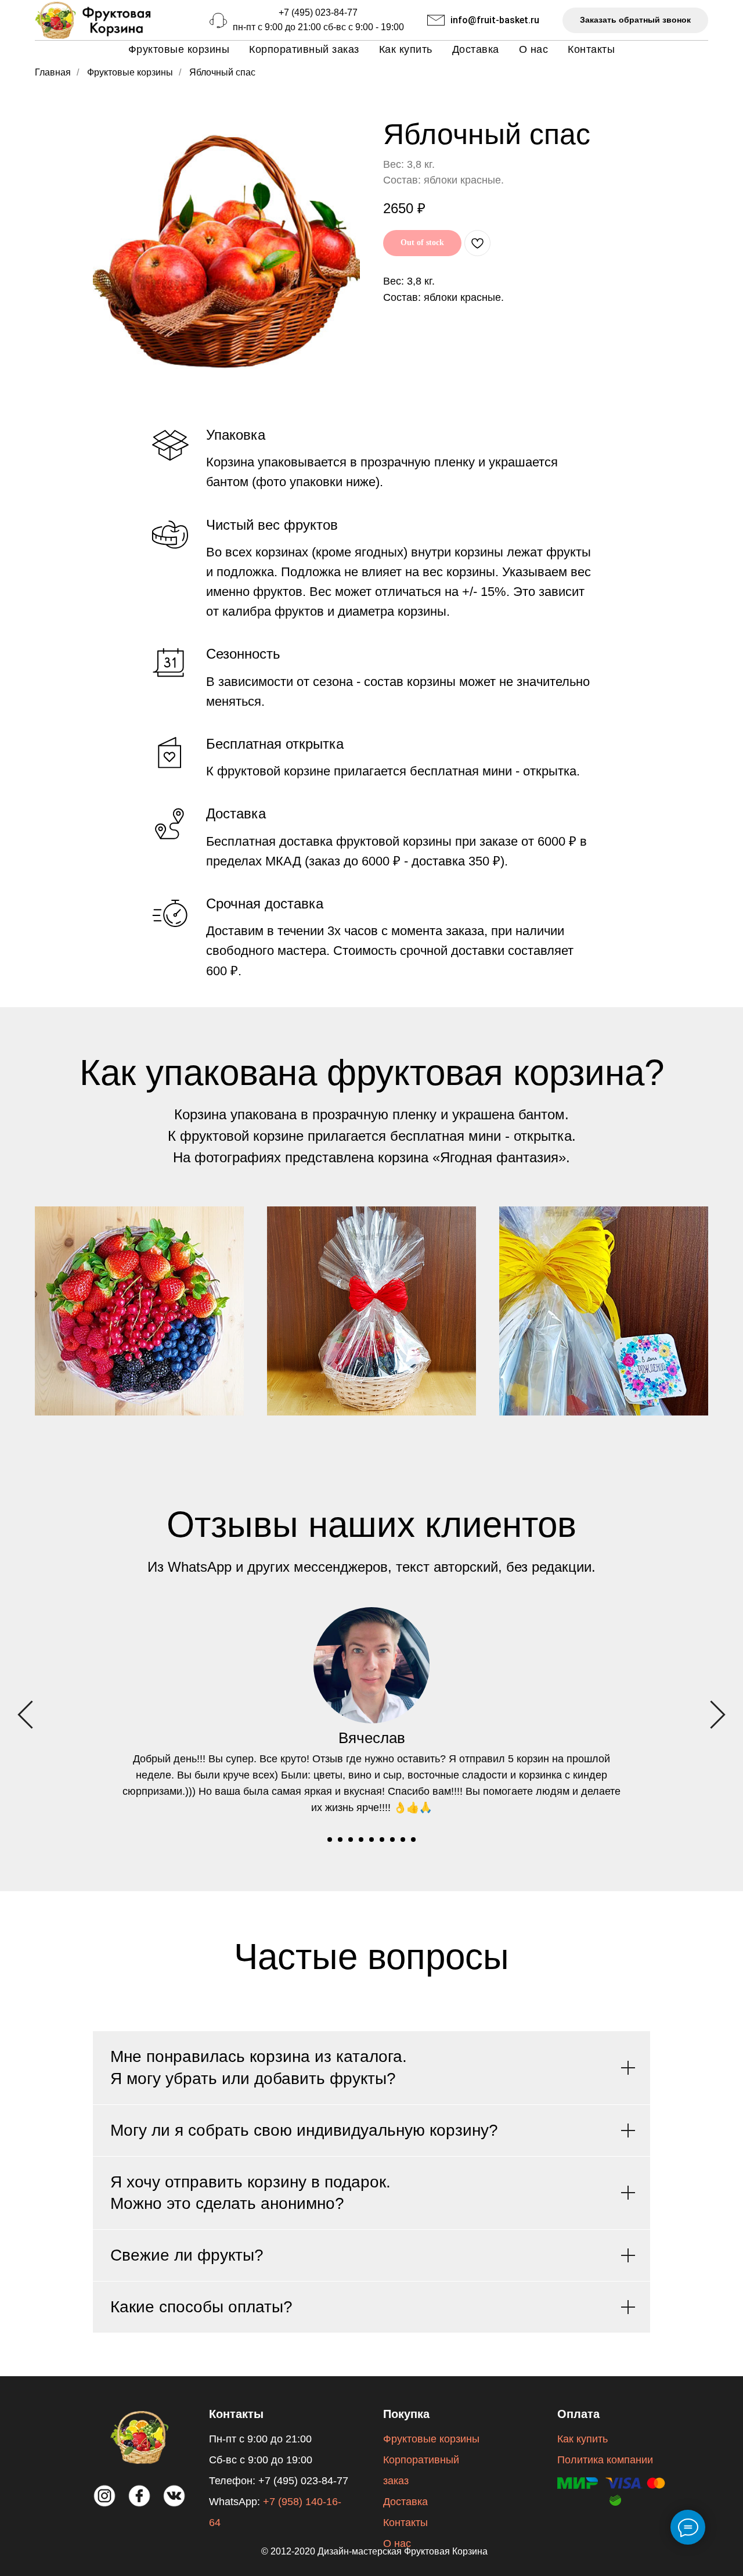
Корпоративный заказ (304, 49)
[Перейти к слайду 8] (403, 1840)
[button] (635, 21)
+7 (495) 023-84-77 (318, 12)
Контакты (591, 49)
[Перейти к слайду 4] (361, 1840)
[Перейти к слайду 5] (371, 1840)
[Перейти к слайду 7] (392, 1840)
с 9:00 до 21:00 (289, 27)
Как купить (406, 49)
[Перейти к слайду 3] (351, 1840)
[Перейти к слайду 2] (340, 1840)
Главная (53, 72)
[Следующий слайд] (718, 1714)
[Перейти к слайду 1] (330, 1840)
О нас (534, 49)
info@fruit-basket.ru (495, 20)
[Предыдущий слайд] (25, 1714)
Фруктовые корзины (179, 49)
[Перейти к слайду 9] (413, 1840)
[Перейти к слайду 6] (382, 1840)
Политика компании (605, 2460)
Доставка (476, 49)
